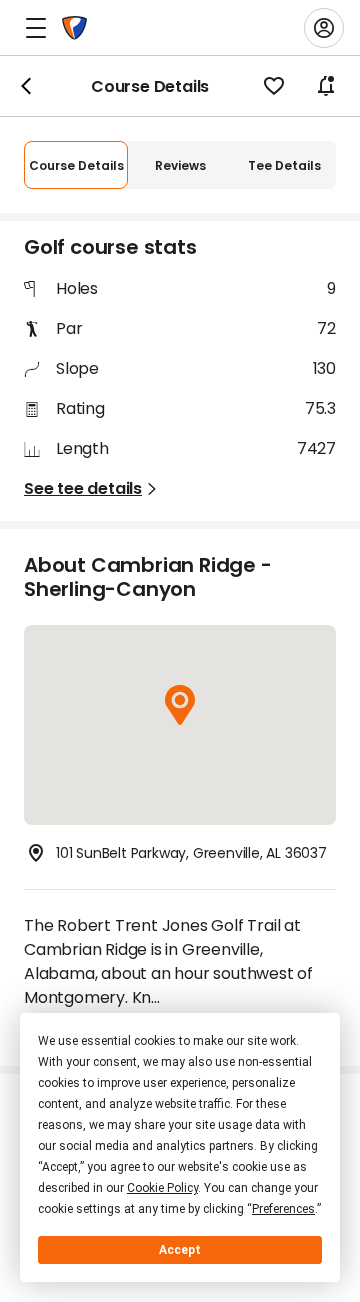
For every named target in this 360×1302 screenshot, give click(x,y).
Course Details (76, 165)
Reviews (180, 165)
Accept (180, 1250)
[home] (74, 28)
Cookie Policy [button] (162, 1188)
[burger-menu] (36, 28)
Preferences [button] (283, 1209)
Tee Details (284, 165)
